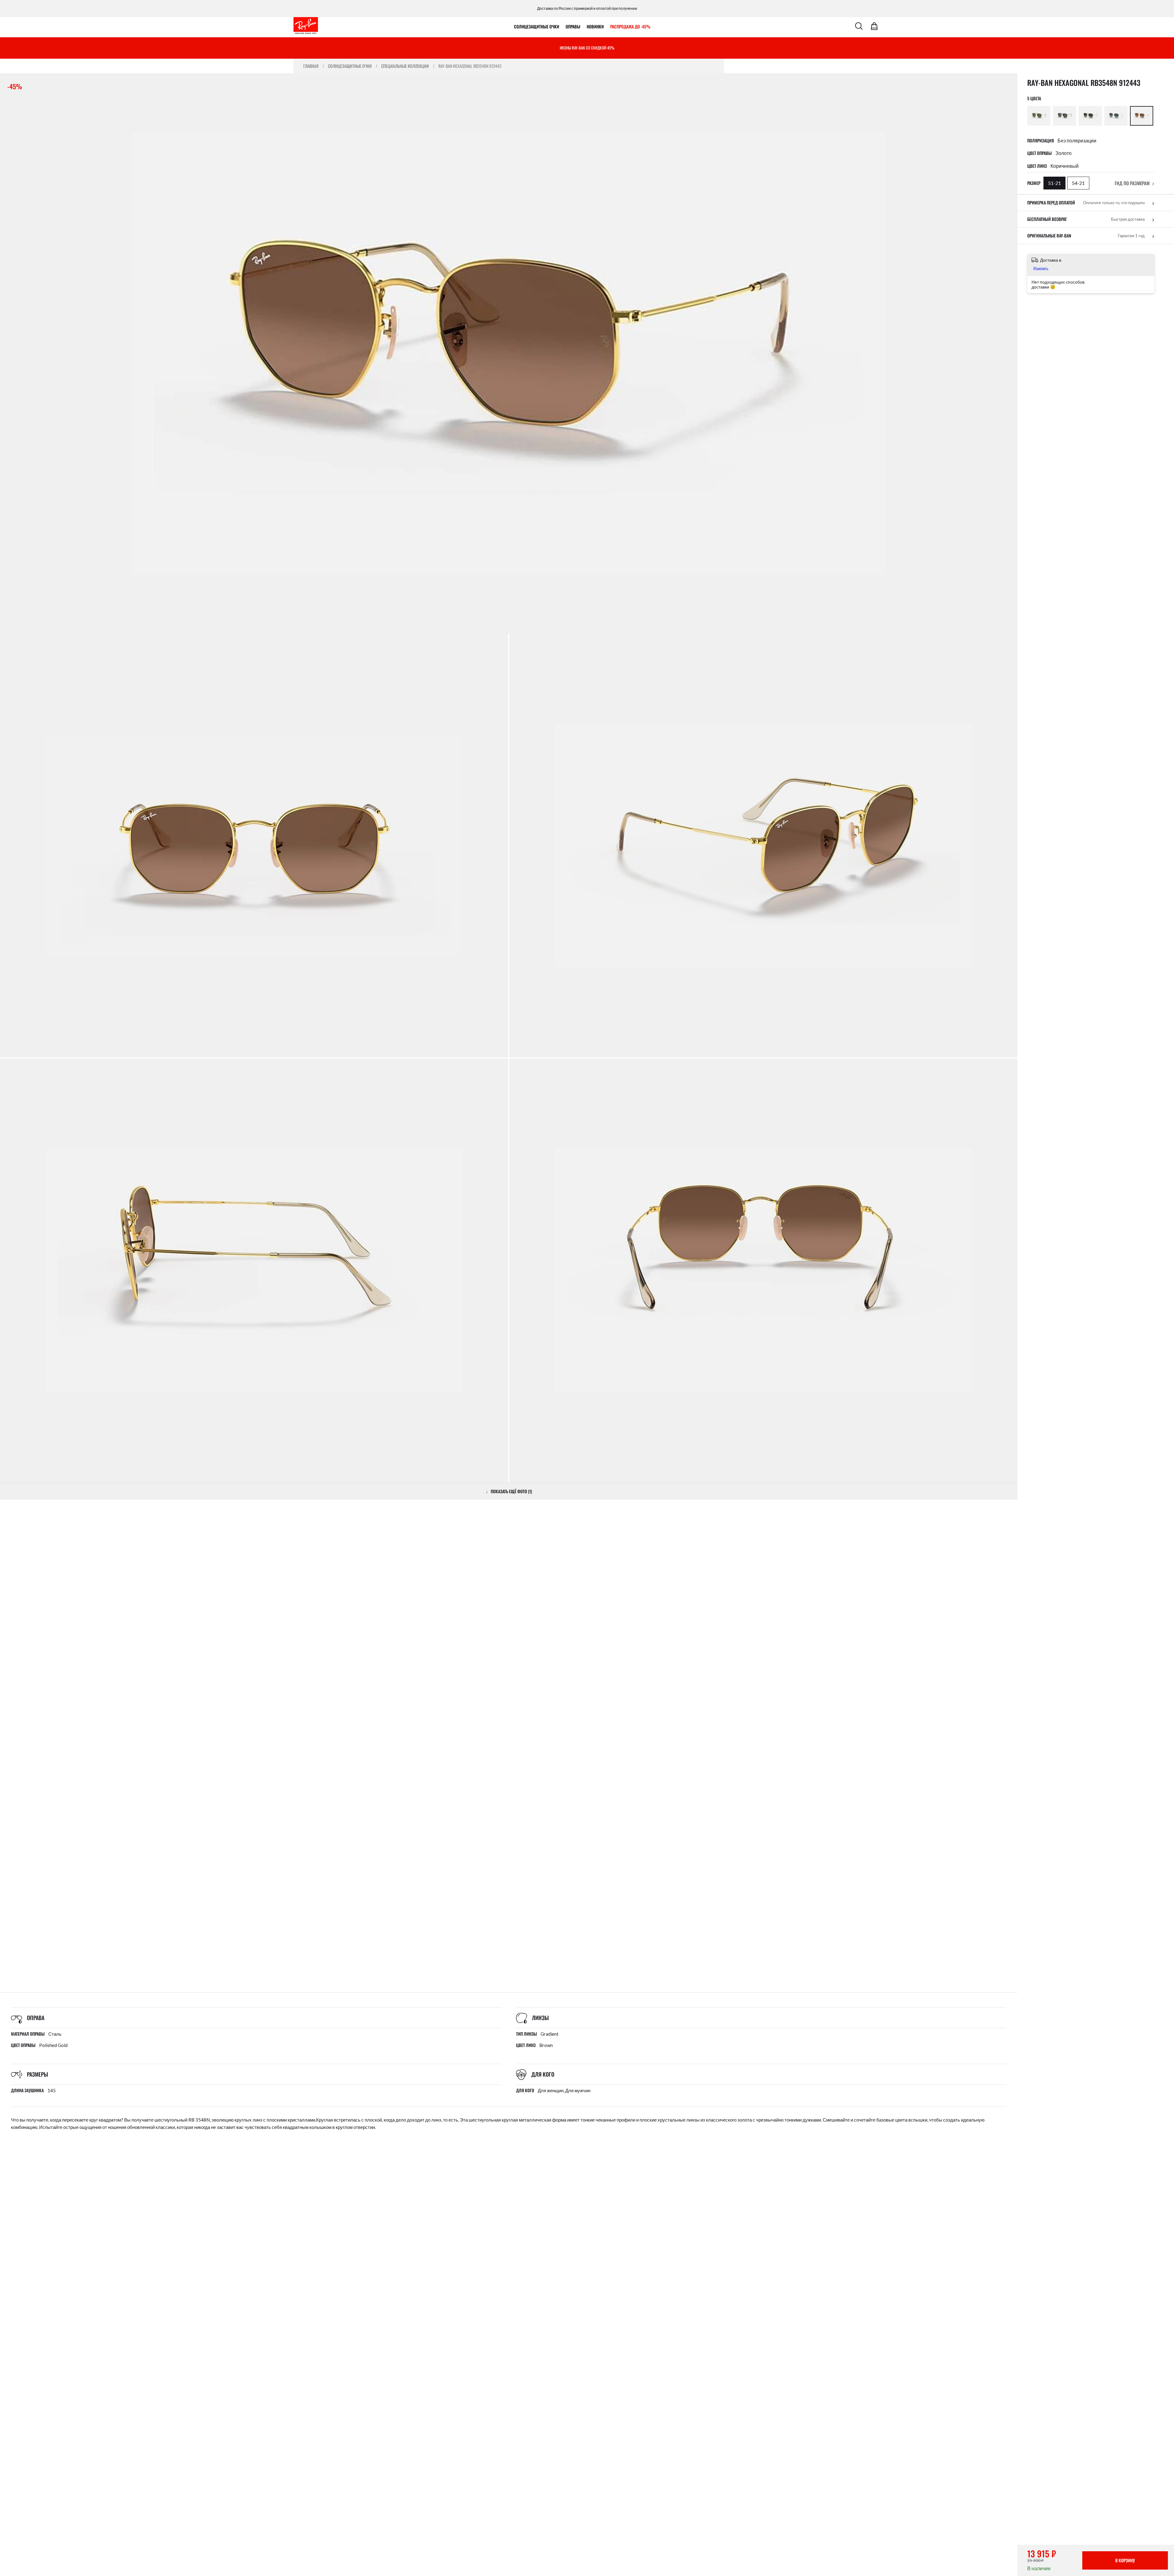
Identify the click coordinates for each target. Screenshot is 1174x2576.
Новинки (595, 26)
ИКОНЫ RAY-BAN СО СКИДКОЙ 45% (587, 48)
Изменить (1041, 268)
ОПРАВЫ (573, 26)
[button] (1135, 183)
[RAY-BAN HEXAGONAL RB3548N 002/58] (1065, 116)
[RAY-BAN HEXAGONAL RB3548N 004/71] (1090, 116)
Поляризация (1041, 141)
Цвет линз (1037, 166)
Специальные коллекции (405, 66)
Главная (311, 66)
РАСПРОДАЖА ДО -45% (630, 26)
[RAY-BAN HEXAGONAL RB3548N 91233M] (1116, 116)
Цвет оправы (1039, 153)
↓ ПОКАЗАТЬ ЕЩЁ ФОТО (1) (509, 1491)
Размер (1034, 183)
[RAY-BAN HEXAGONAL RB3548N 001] (1039, 116)
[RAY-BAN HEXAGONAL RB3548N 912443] (1142, 116)
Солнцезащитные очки (537, 26)
